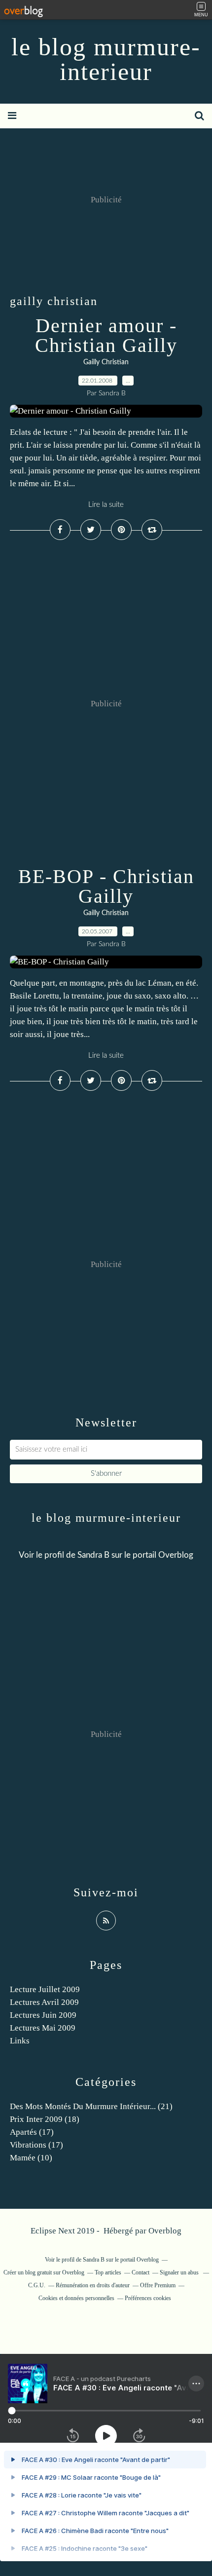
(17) (32, 2132)
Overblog (165, 2231)
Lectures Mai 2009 (43, 2028)
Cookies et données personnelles (76, 2298)
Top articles (108, 2272)
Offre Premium (158, 2285)
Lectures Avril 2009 (44, 2002)
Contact (141, 2272)
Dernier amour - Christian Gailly (106, 335)
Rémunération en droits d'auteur (93, 2285)
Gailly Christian (106, 362)
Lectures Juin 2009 (43, 2015)
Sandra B (93, 1555)
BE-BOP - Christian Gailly (106, 886)
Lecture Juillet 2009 (45, 1989)
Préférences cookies (148, 2298)
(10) (31, 2158)
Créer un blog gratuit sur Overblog (44, 2272)
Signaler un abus (180, 2272)
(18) (45, 2119)
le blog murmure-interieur (106, 59)
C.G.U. (37, 2285)
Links (20, 2041)
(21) (91, 2106)
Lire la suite (106, 505)
